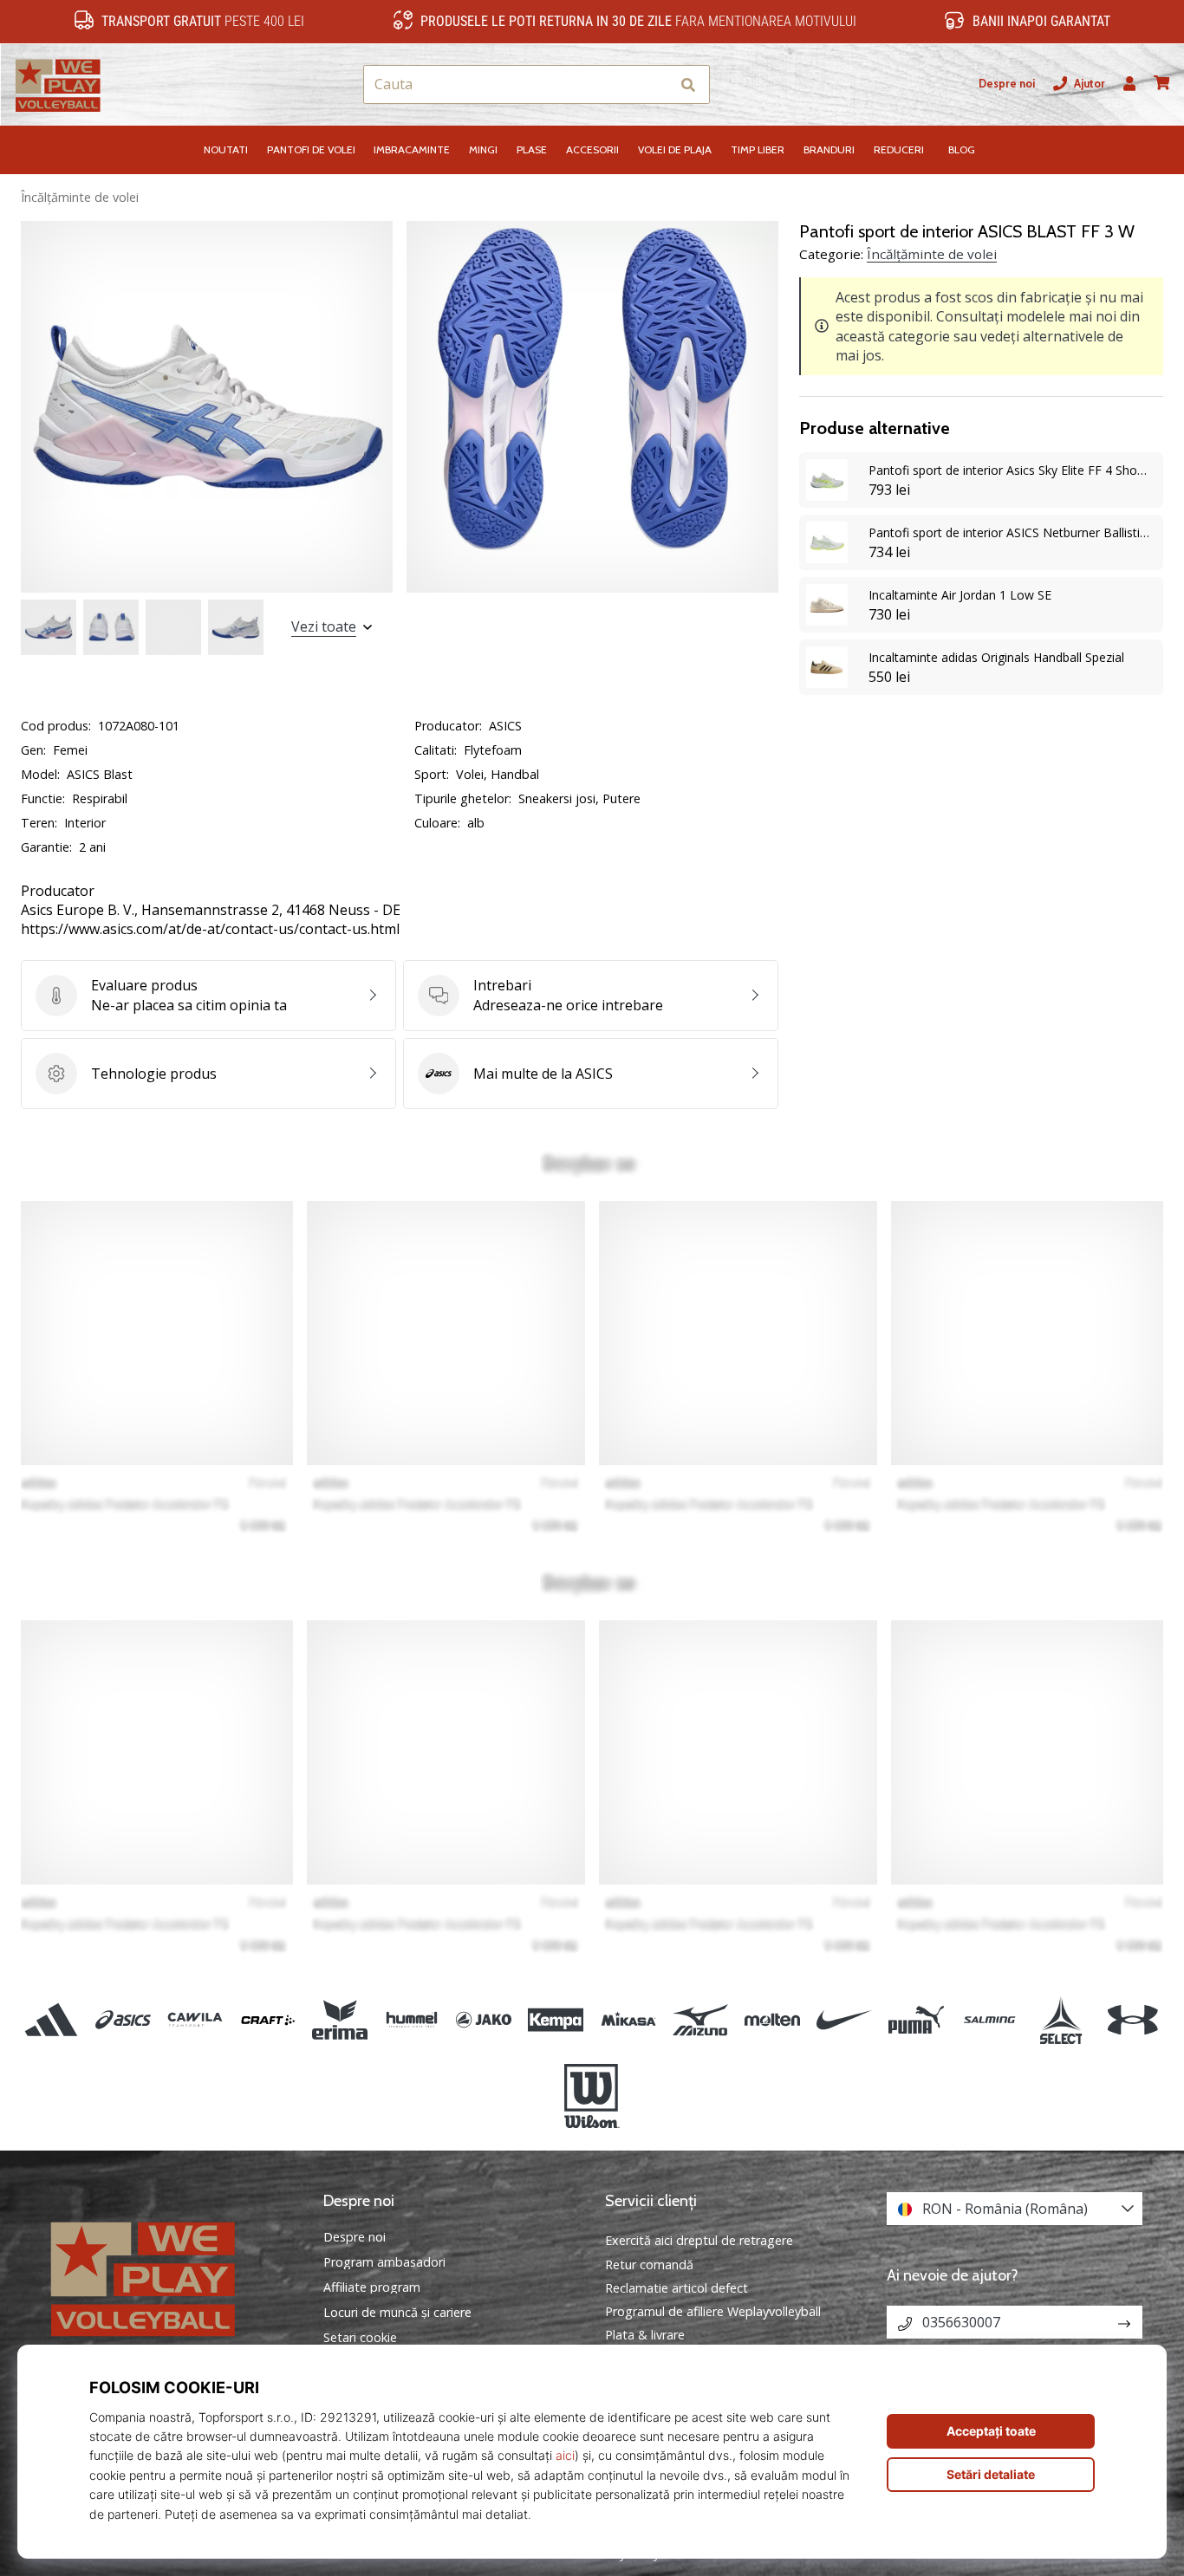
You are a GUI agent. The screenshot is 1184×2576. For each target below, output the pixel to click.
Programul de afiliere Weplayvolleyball (713, 2311)
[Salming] (989, 2019)
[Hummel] (411, 2019)
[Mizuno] (700, 2019)
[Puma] (917, 2019)
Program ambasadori (384, 2262)
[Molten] (772, 2019)
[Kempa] (556, 2019)
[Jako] (484, 2019)
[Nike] (845, 2019)
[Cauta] (688, 84)
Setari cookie (360, 2338)
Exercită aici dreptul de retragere (699, 2240)
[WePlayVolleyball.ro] (169, 2277)
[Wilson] (592, 2096)
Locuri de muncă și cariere (397, 2313)
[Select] (1060, 2019)
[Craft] (267, 2019)
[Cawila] (195, 2019)
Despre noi (1007, 84)
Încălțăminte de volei (80, 197)
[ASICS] (124, 2019)
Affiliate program (372, 2287)
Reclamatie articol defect (677, 2288)
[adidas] (52, 2019)
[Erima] (339, 2019)
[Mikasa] (628, 2019)
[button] (656, 84)
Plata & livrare (645, 2335)
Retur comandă (649, 2265)
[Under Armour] (1132, 2019)
